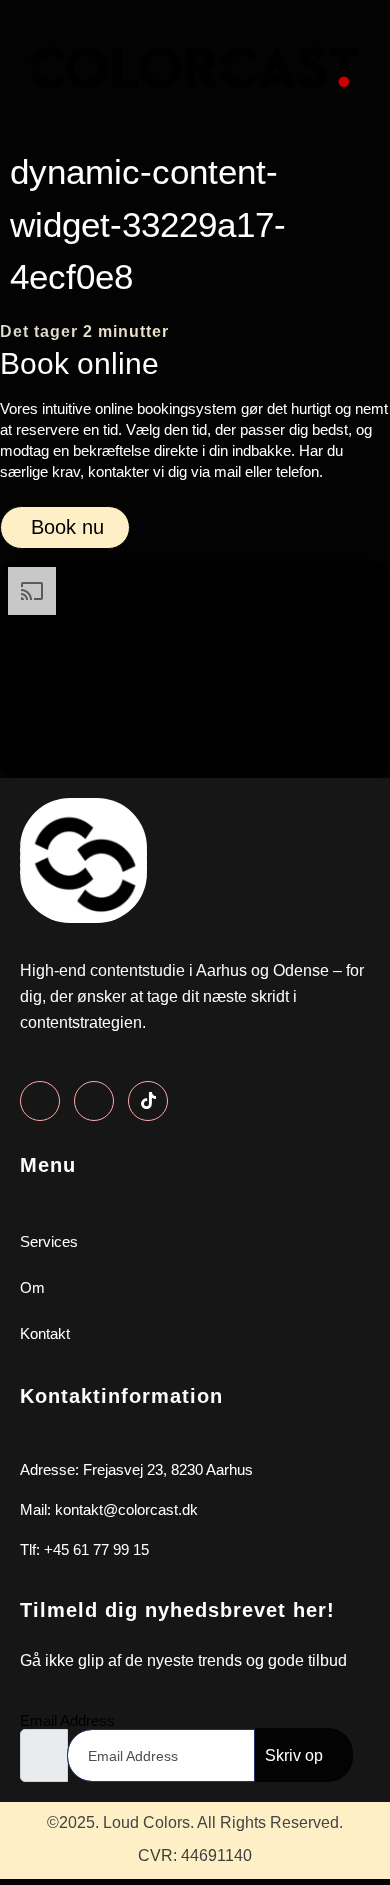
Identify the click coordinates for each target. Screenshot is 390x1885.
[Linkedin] (94, 1101)
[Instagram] (40, 1101)
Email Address (67, 1720)
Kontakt (45, 1333)
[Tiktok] (148, 1101)
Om (32, 1287)
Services (49, 1241)
